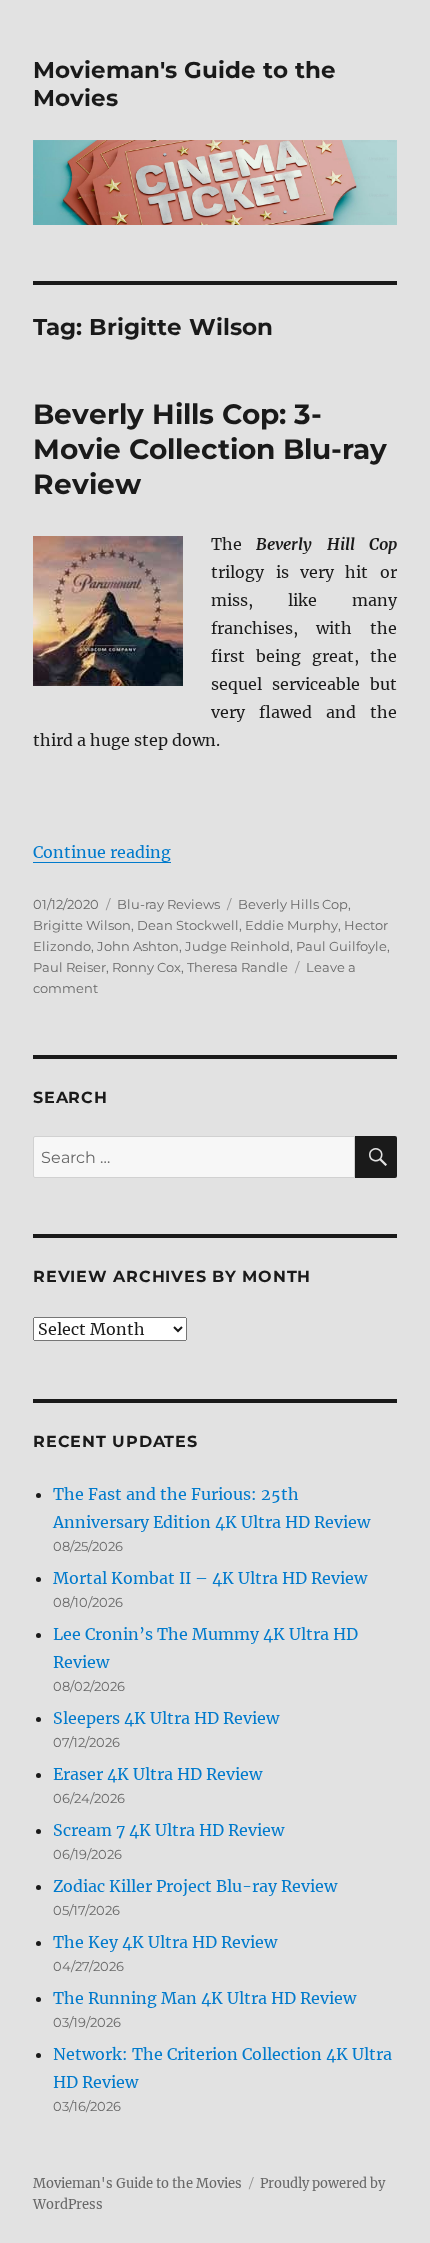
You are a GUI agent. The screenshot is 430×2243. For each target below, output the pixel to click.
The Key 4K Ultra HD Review (165, 1942)
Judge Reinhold (237, 946)
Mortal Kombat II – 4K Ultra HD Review (210, 1578)
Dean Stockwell (188, 925)
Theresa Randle (237, 967)
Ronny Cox (146, 967)
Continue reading (102, 852)
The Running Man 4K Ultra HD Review (204, 1998)
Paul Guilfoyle (341, 946)
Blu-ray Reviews (168, 904)
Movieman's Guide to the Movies (137, 2183)
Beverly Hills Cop (293, 904)
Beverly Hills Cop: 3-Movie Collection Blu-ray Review (210, 449)
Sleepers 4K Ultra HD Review (166, 1718)
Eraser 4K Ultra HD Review (157, 1774)
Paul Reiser (69, 967)
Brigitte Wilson (82, 925)
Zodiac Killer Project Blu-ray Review (195, 1886)
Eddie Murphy (291, 925)
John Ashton (138, 946)
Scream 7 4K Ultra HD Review (168, 1830)
